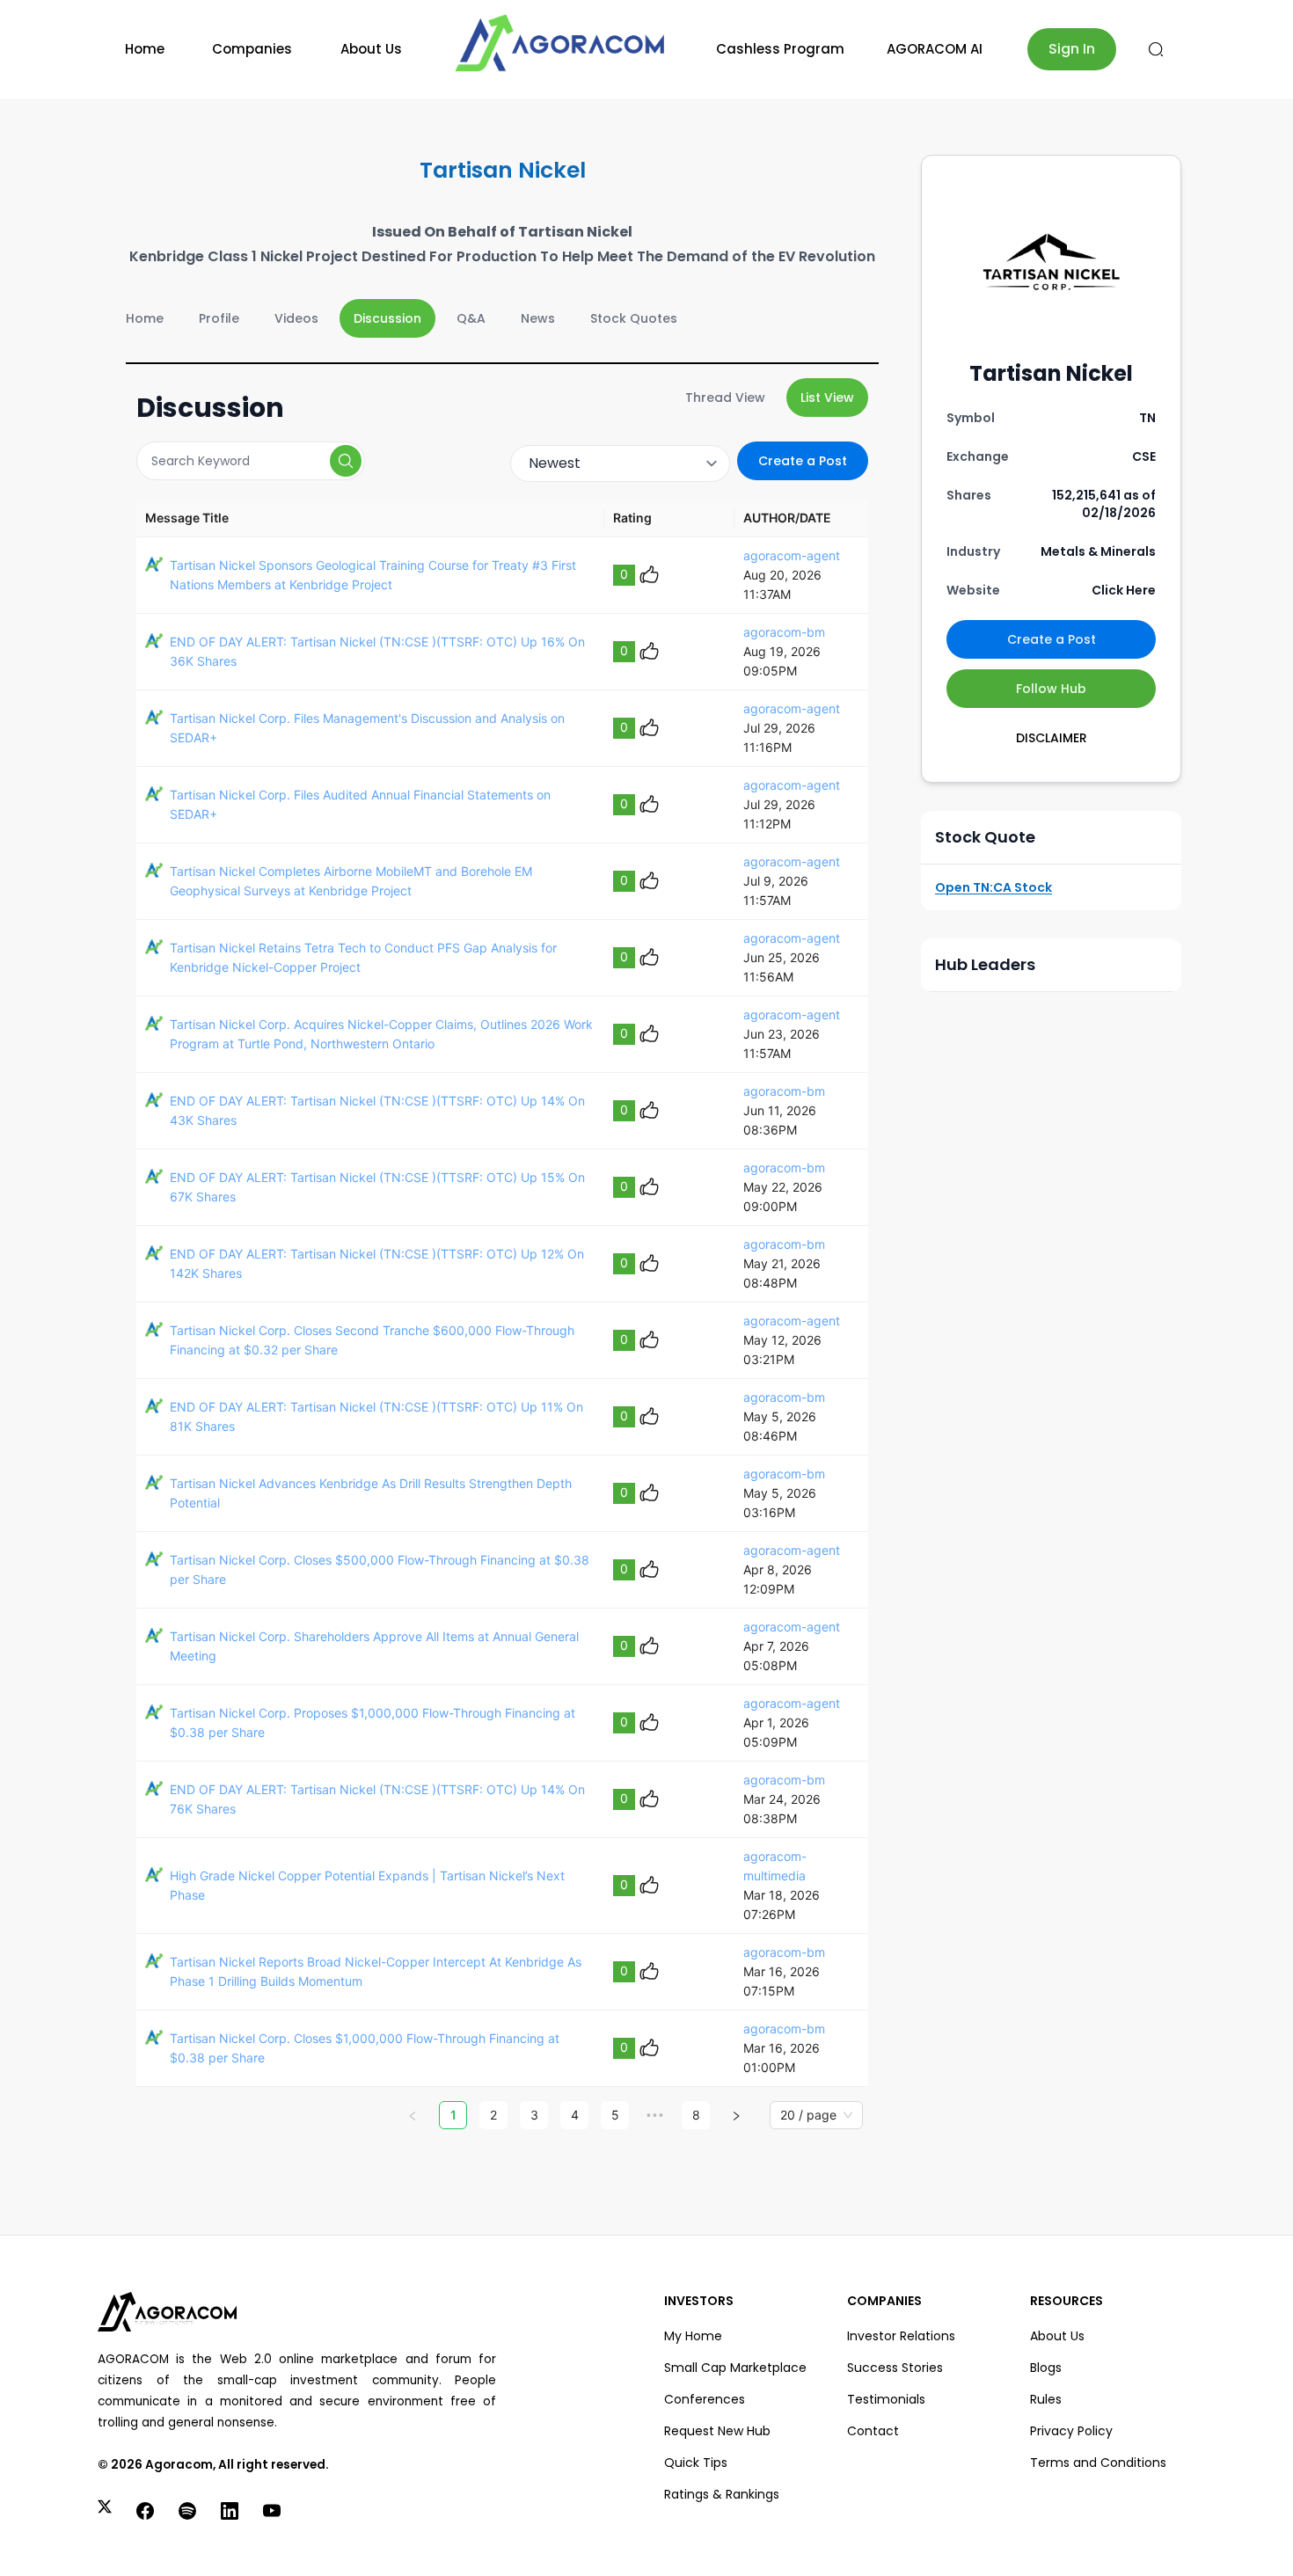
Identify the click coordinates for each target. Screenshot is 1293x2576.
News (538, 318)
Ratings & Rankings (722, 2494)
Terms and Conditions (1098, 2463)
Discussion (387, 318)
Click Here (1124, 590)
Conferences (705, 2399)
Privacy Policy (1071, 2431)
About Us (371, 49)
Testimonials (886, 2399)
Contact (873, 2431)
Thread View (725, 398)
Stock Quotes (634, 318)
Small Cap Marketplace (735, 2368)
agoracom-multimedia (775, 1866)
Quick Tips (696, 2463)
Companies (252, 49)
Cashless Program (780, 49)
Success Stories (895, 2368)
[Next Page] (736, 2115)
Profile (219, 318)
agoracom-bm (784, 632)
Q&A (471, 318)
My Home (693, 2336)
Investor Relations (901, 2336)
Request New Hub (717, 2431)
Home (145, 49)
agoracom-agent (792, 555)
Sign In (1072, 49)
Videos (296, 318)
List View (827, 398)
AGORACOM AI (935, 49)
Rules (1046, 2399)
